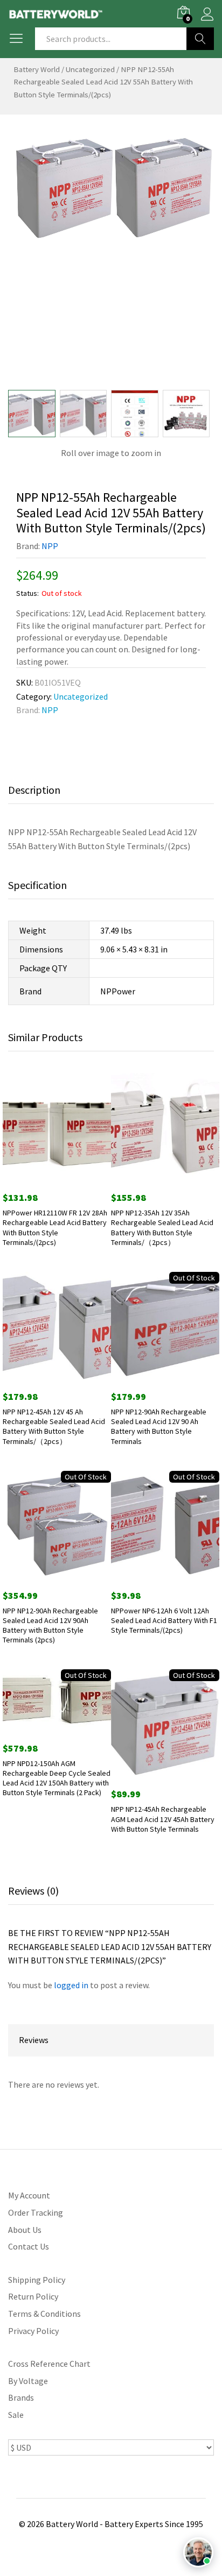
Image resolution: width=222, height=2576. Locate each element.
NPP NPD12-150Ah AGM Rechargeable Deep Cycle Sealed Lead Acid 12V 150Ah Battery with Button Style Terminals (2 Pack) (57, 1778)
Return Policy (33, 2296)
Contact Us (29, 2246)
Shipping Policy (37, 2280)
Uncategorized (90, 69)
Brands (21, 2397)
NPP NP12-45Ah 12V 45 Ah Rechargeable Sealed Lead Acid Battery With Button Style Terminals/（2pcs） (54, 1426)
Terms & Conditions (44, 2314)
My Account (29, 2195)
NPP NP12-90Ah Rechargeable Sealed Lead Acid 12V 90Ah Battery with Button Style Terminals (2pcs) (50, 1625)
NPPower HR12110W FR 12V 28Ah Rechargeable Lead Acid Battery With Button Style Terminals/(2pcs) (55, 1227)
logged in (71, 1985)
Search (200, 39)
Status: (27, 593)
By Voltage (28, 2381)
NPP (50, 546)
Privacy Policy (33, 2331)
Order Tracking (36, 2212)
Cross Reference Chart (49, 2364)
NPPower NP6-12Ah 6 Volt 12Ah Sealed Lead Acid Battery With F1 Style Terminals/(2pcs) (164, 1620)
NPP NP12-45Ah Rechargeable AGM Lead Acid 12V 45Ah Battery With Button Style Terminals (163, 1819)
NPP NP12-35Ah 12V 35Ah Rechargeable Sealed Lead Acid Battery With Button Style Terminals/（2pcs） (162, 1227)
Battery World (37, 69)
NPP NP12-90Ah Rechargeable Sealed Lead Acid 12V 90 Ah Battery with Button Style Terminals (159, 1426)
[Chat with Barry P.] (198, 2552)
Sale (16, 2415)
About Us (25, 2230)
